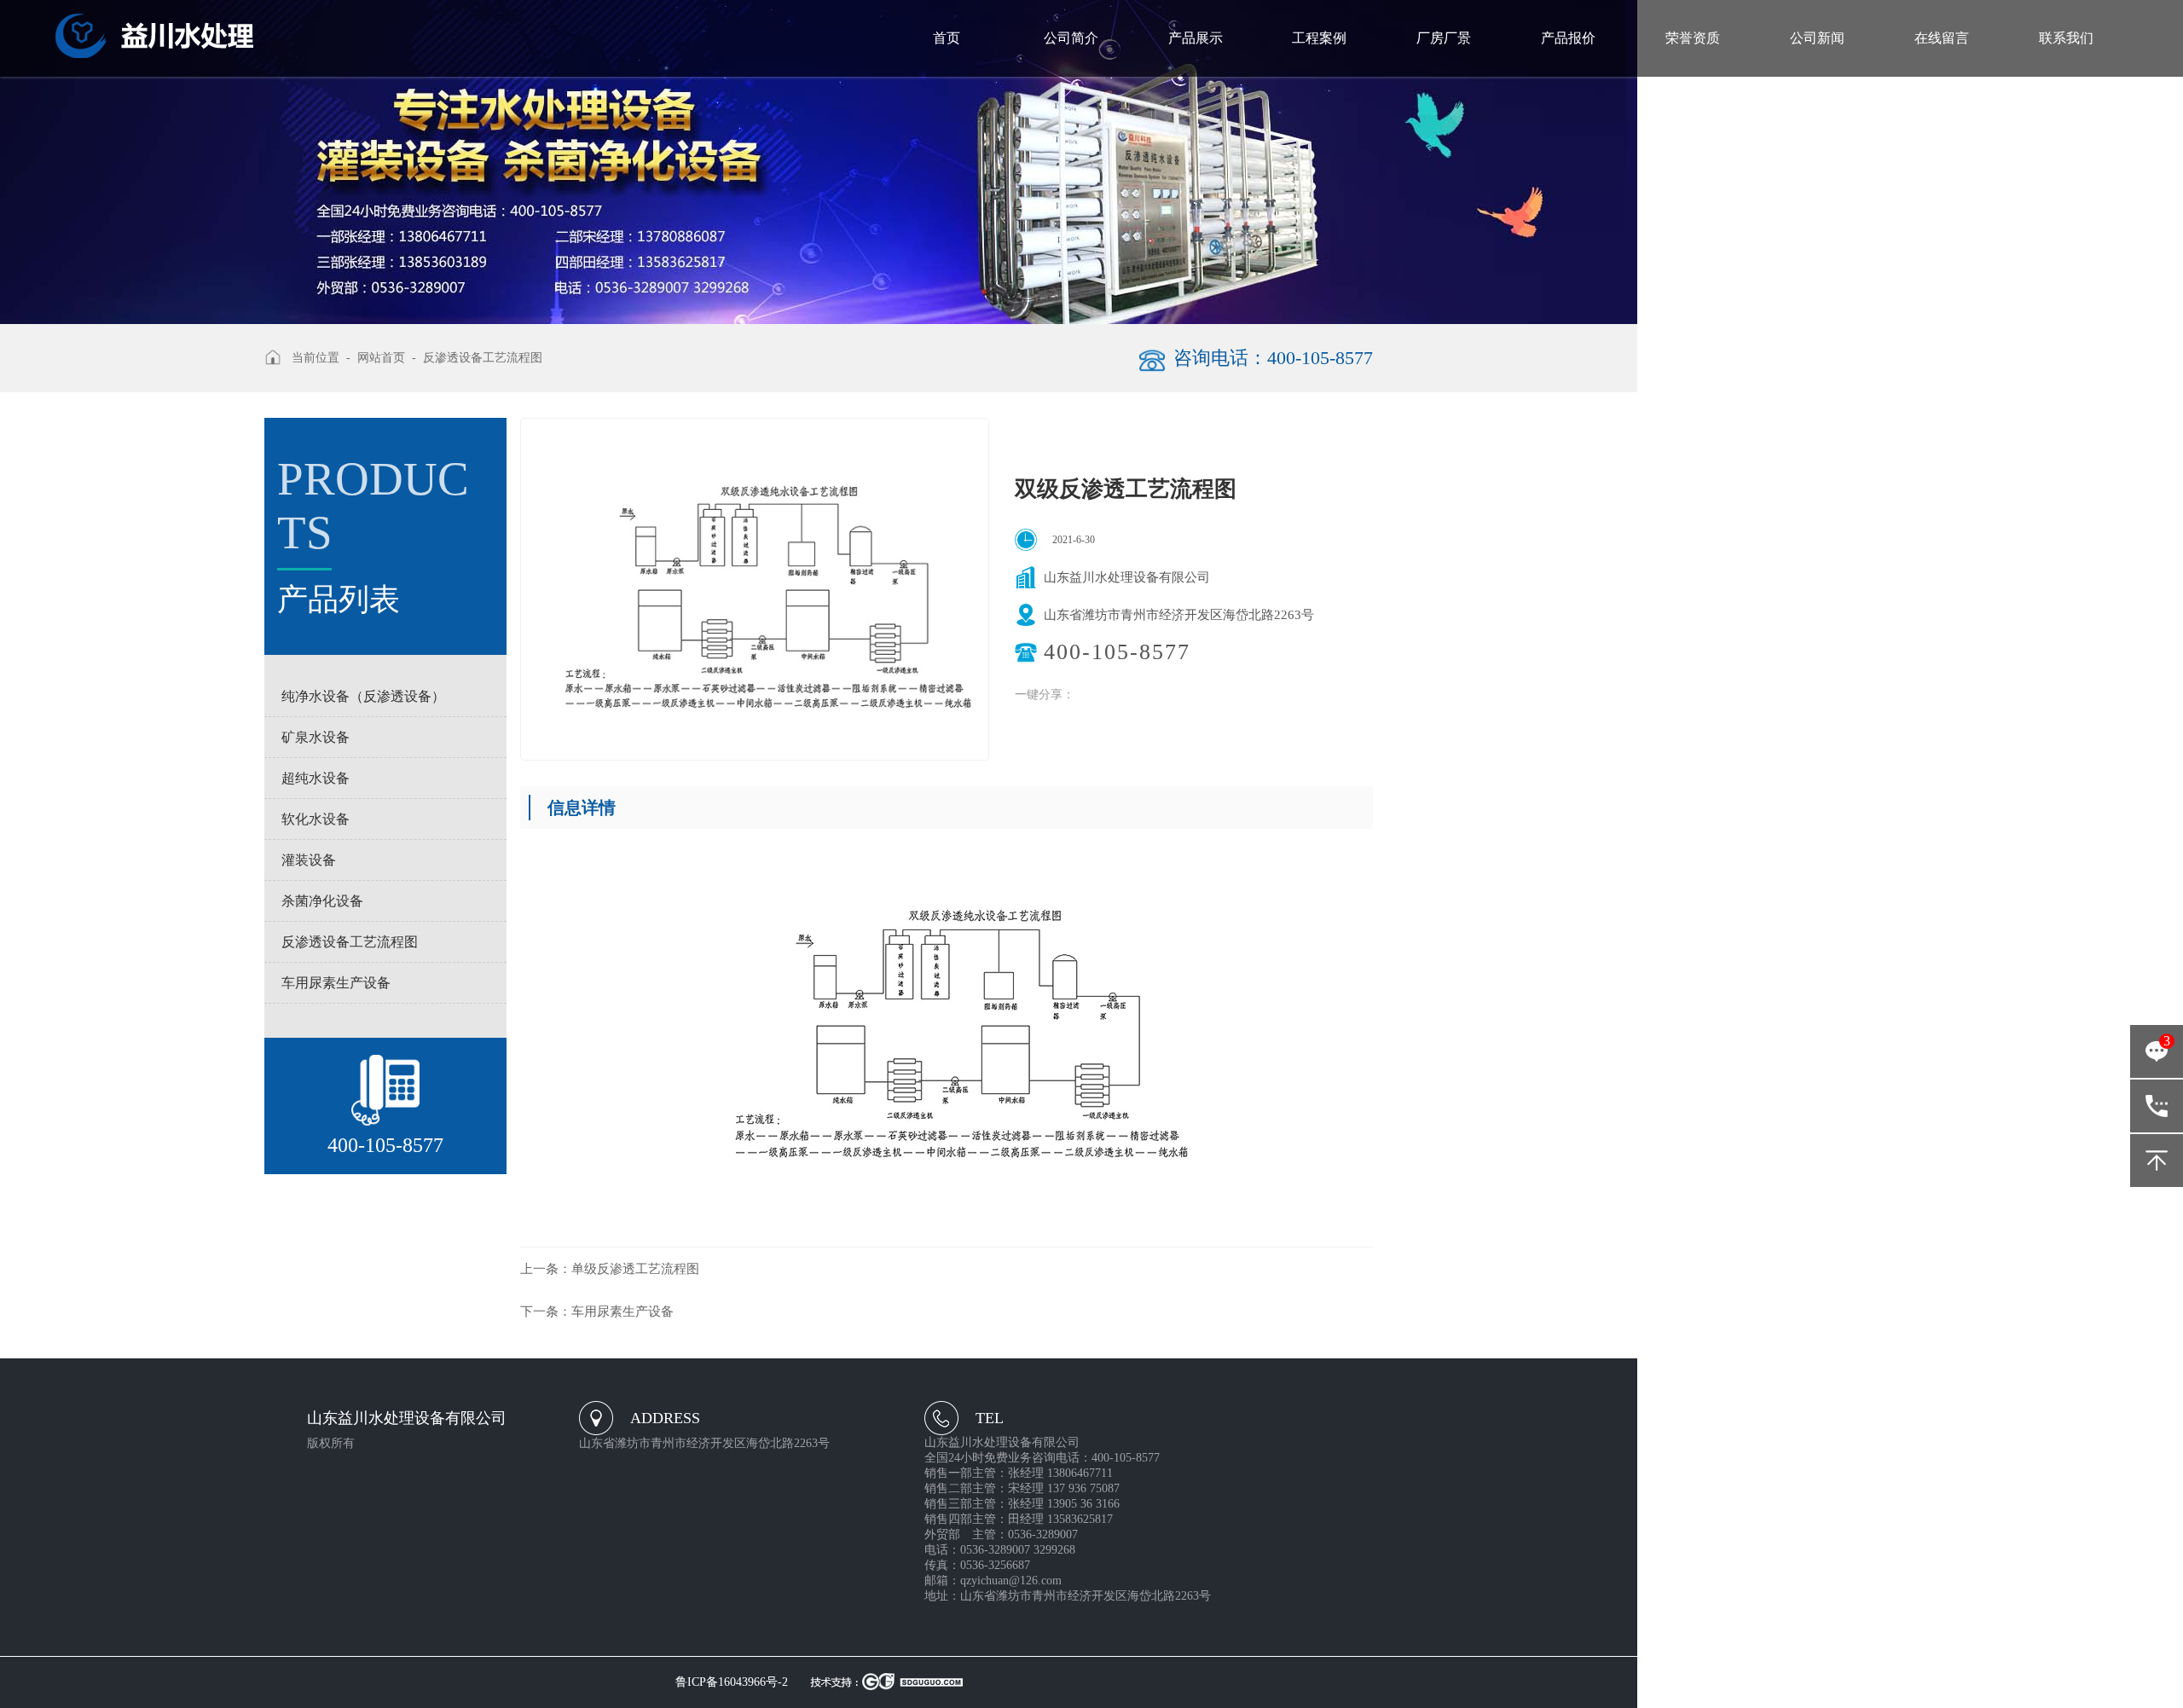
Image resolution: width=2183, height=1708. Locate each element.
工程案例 (1319, 38)
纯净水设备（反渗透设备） (363, 696)
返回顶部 (2157, 1161)
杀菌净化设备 (322, 901)
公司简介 (1071, 38)
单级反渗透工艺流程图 (610, 1269)
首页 (947, 38)
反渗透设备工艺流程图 (350, 942)
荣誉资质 (1693, 38)
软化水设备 (316, 819)
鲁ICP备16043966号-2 (732, 1682)
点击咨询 (2157, 1056)
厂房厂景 (1444, 38)
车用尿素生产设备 (336, 983)
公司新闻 (1817, 38)
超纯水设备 (316, 778)
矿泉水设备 (316, 737)
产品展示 (1196, 38)
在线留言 (1942, 38)
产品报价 (1568, 38)
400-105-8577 (2157, 1106)
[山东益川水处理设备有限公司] (154, 35)
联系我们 (2066, 38)
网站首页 (381, 358)
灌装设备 (309, 860)
